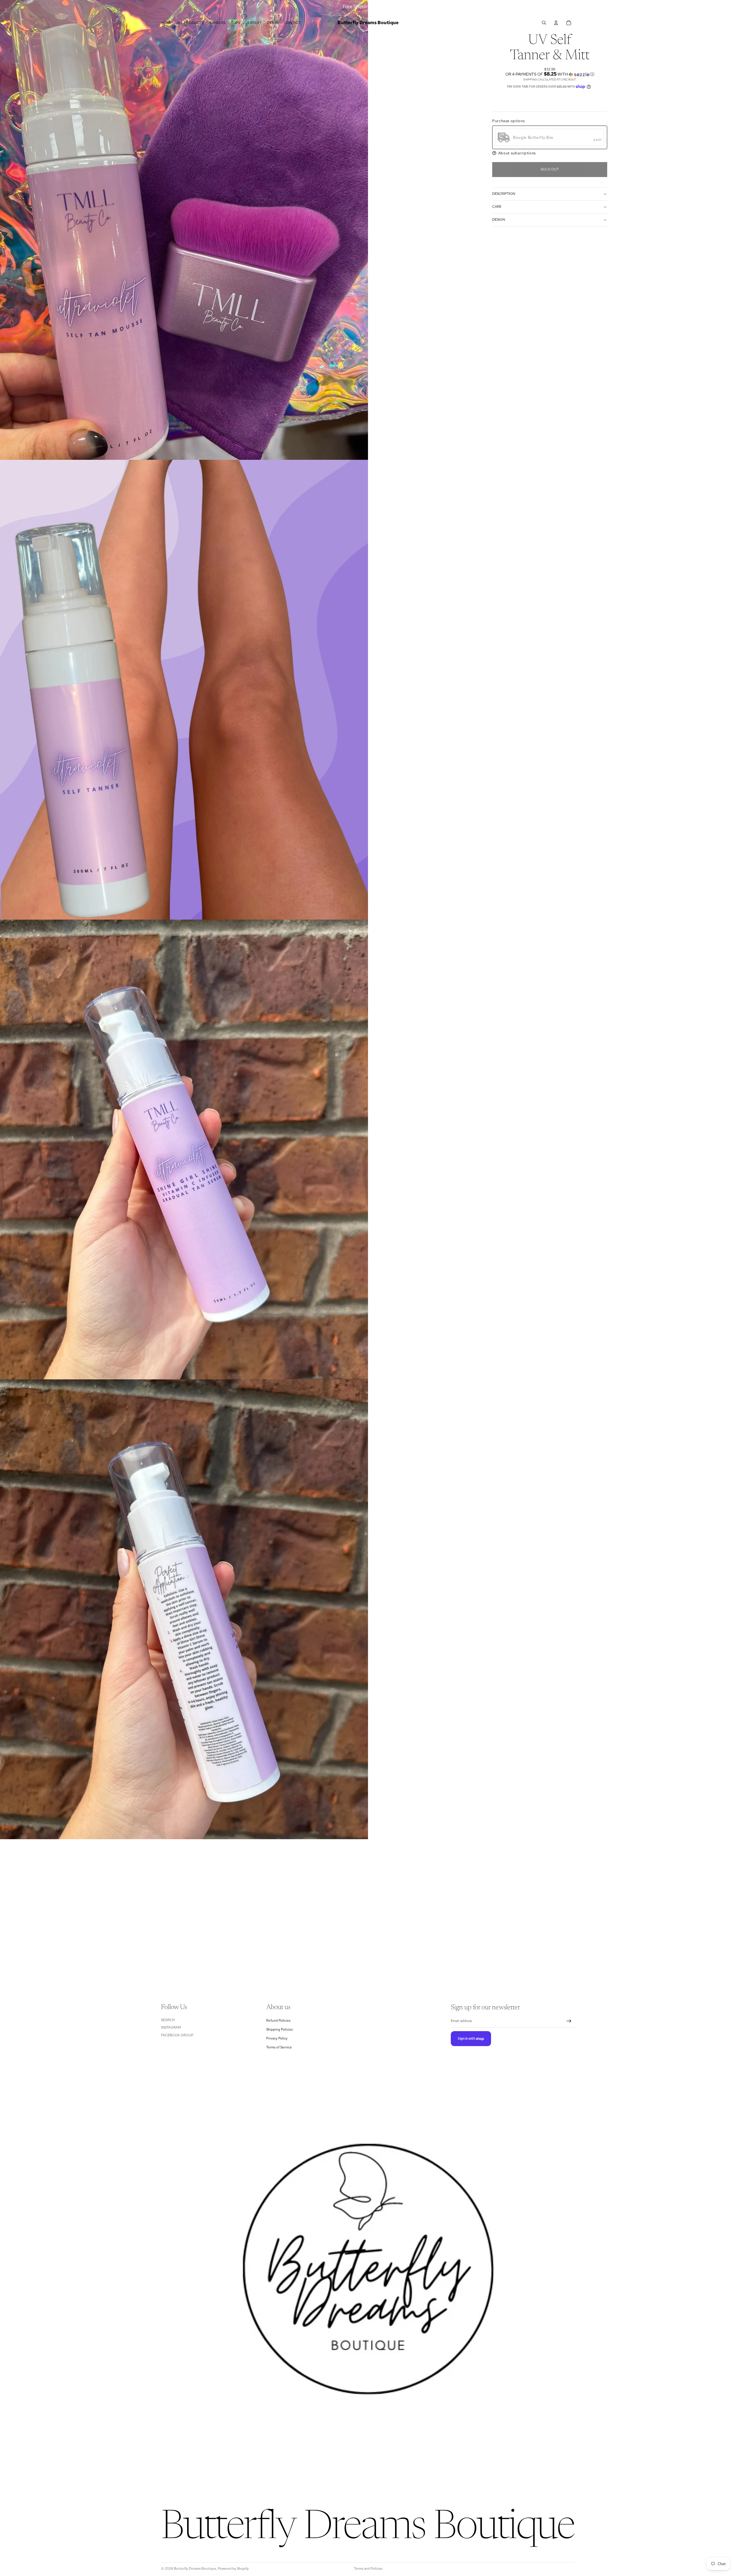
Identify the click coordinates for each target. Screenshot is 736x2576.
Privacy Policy (277, 2039)
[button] (550, 74)
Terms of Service (279, 2048)
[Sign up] (569, 2021)
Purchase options (508, 121)
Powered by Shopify (233, 2569)
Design (499, 220)
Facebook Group (177, 2035)
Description (504, 194)
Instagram (171, 2028)
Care (497, 207)
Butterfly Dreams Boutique (195, 2569)
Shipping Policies (279, 2029)
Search (168, 2020)
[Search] (544, 23)
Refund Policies (278, 2021)
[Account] (556, 23)
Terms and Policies (368, 2569)
